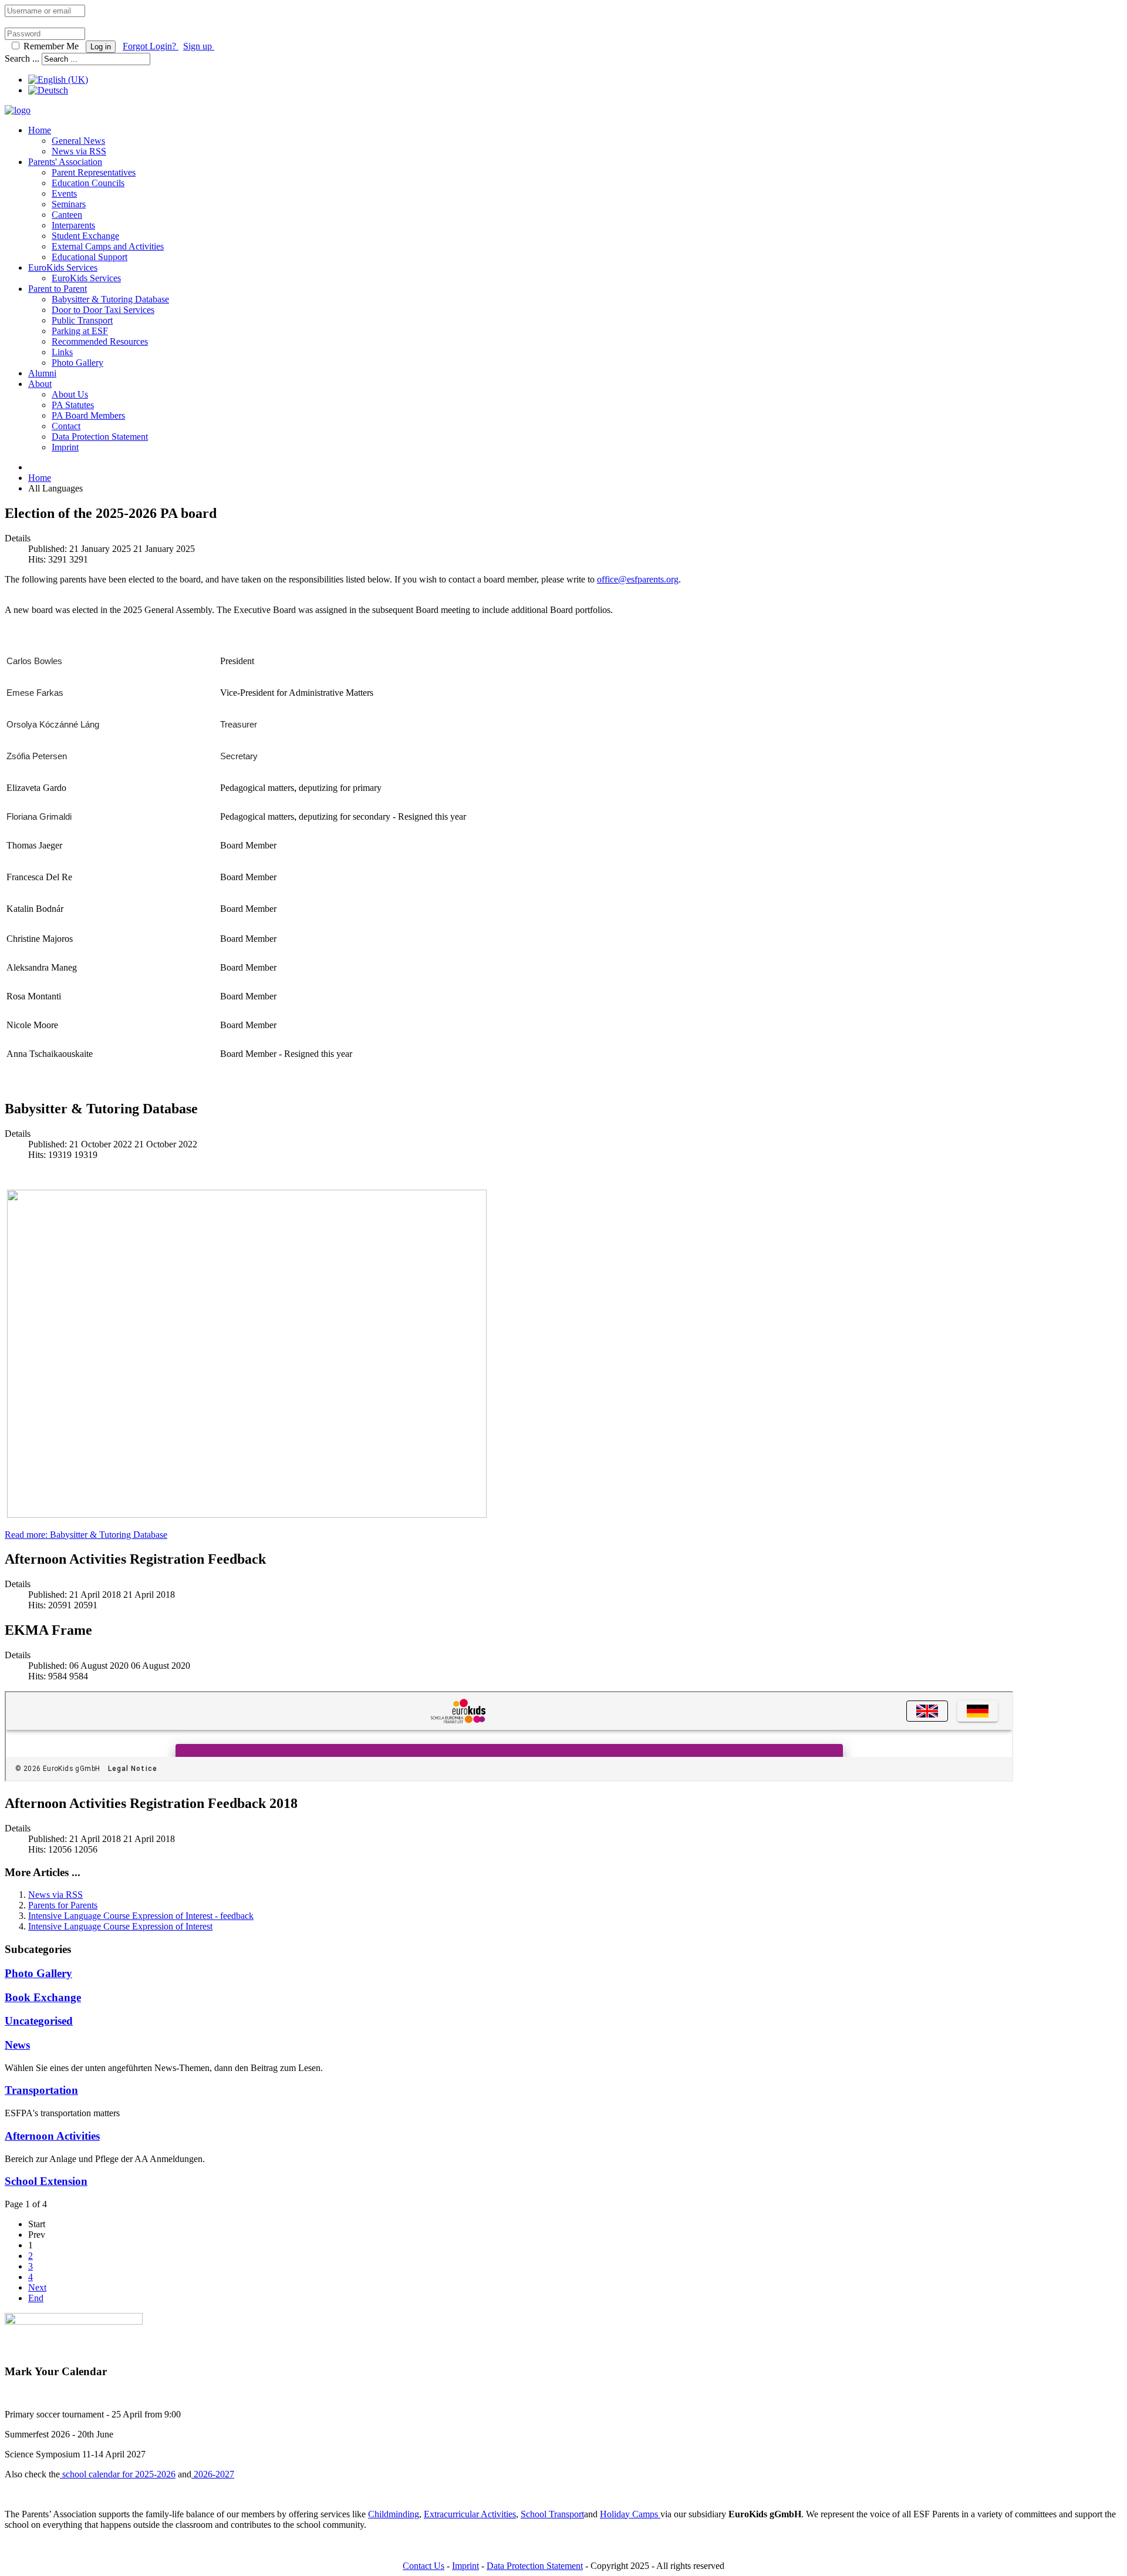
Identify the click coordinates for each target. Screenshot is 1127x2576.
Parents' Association (65, 162)
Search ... (22, 58)
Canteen (67, 215)
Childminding (394, 2514)
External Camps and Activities (108, 246)
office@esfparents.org (638, 579)
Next (37, 2287)
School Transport (552, 2514)
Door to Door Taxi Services (103, 310)
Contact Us (424, 2566)
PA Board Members (88, 415)
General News (78, 141)
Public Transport (82, 320)
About (40, 384)
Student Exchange (85, 236)
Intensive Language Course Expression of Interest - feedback (141, 1916)
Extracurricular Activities (470, 2514)
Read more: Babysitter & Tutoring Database (86, 1535)
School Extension (46, 2181)
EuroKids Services (63, 267)
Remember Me (51, 46)
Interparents (73, 225)
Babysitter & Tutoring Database (110, 299)
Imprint (65, 447)
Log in (101, 47)
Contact (66, 426)
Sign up (199, 46)
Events (64, 193)
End (36, 2298)
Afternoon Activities (52, 2136)
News (17, 2045)
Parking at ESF (80, 331)
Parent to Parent (58, 289)
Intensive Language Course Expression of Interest (120, 1926)
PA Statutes (73, 405)
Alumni (42, 373)
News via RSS (79, 151)
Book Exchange (43, 1997)
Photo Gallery (77, 363)
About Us (70, 394)
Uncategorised (39, 2021)
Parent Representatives (94, 172)
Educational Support (90, 257)
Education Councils (88, 183)
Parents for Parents (63, 1905)
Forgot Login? (151, 46)
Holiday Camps (630, 2514)
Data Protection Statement (100, 437)
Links (62, 352)
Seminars (69, 204)
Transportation (41, 2090)
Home (40, 130)
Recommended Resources (100, 341)
